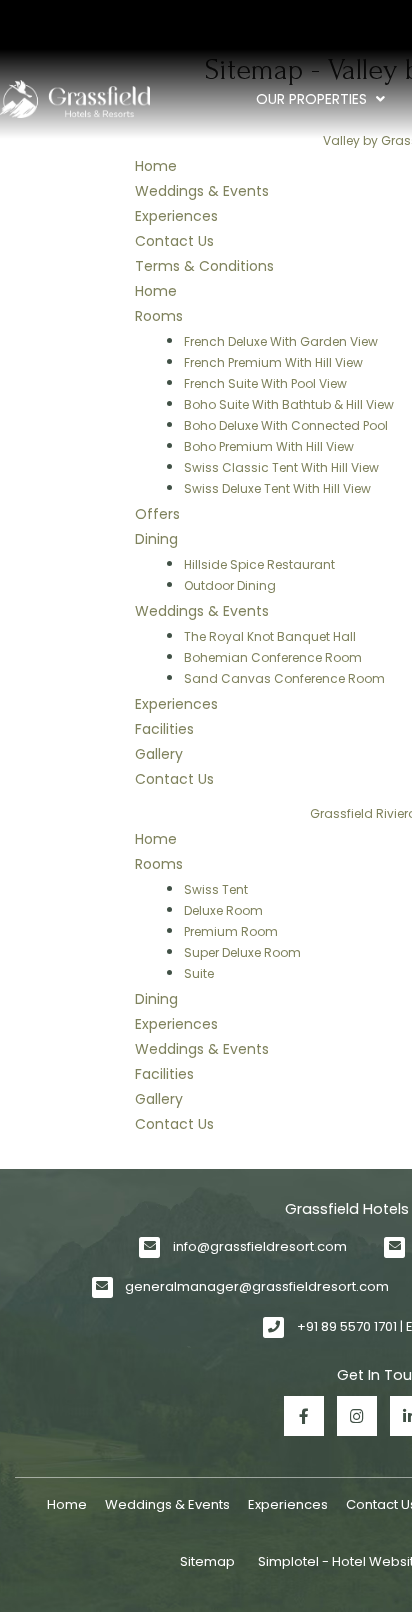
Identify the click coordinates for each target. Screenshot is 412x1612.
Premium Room (231, 931)
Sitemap (207, 1561)
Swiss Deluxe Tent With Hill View (277, 488)
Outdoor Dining (230, 585)
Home (67, 1504)
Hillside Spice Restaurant (259, 564)
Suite (199, 973)
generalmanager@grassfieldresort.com (257, 1286)
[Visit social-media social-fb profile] (304, 1416)
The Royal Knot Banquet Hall (270, 636)
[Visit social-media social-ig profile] (357, 1416)
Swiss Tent (216, 889)
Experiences (288, 1504)
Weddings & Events (167, 1504)
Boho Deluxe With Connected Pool (286, 425)
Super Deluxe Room (242, 952)
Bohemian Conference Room (273, 657)
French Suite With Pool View (265, 383)
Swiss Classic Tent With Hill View (281, 467)
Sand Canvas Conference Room (284, 678)
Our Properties (311, 99)
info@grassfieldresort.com (260, 1246)
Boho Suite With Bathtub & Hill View (289, 404)
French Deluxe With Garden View (281, 341)
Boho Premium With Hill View (269, 446)
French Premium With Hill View (273, 362)
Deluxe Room (223, 910)
